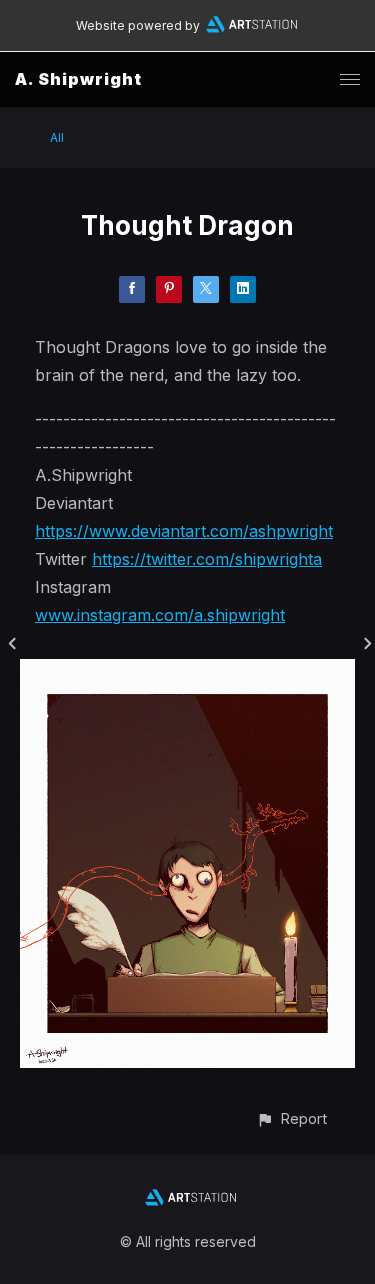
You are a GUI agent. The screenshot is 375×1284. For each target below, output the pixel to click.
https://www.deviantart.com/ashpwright (184, 531)
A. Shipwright (78, 79)
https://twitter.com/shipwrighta (207, 559)
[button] (291, 1118)
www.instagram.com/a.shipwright (160, 615)
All (57, 137)
